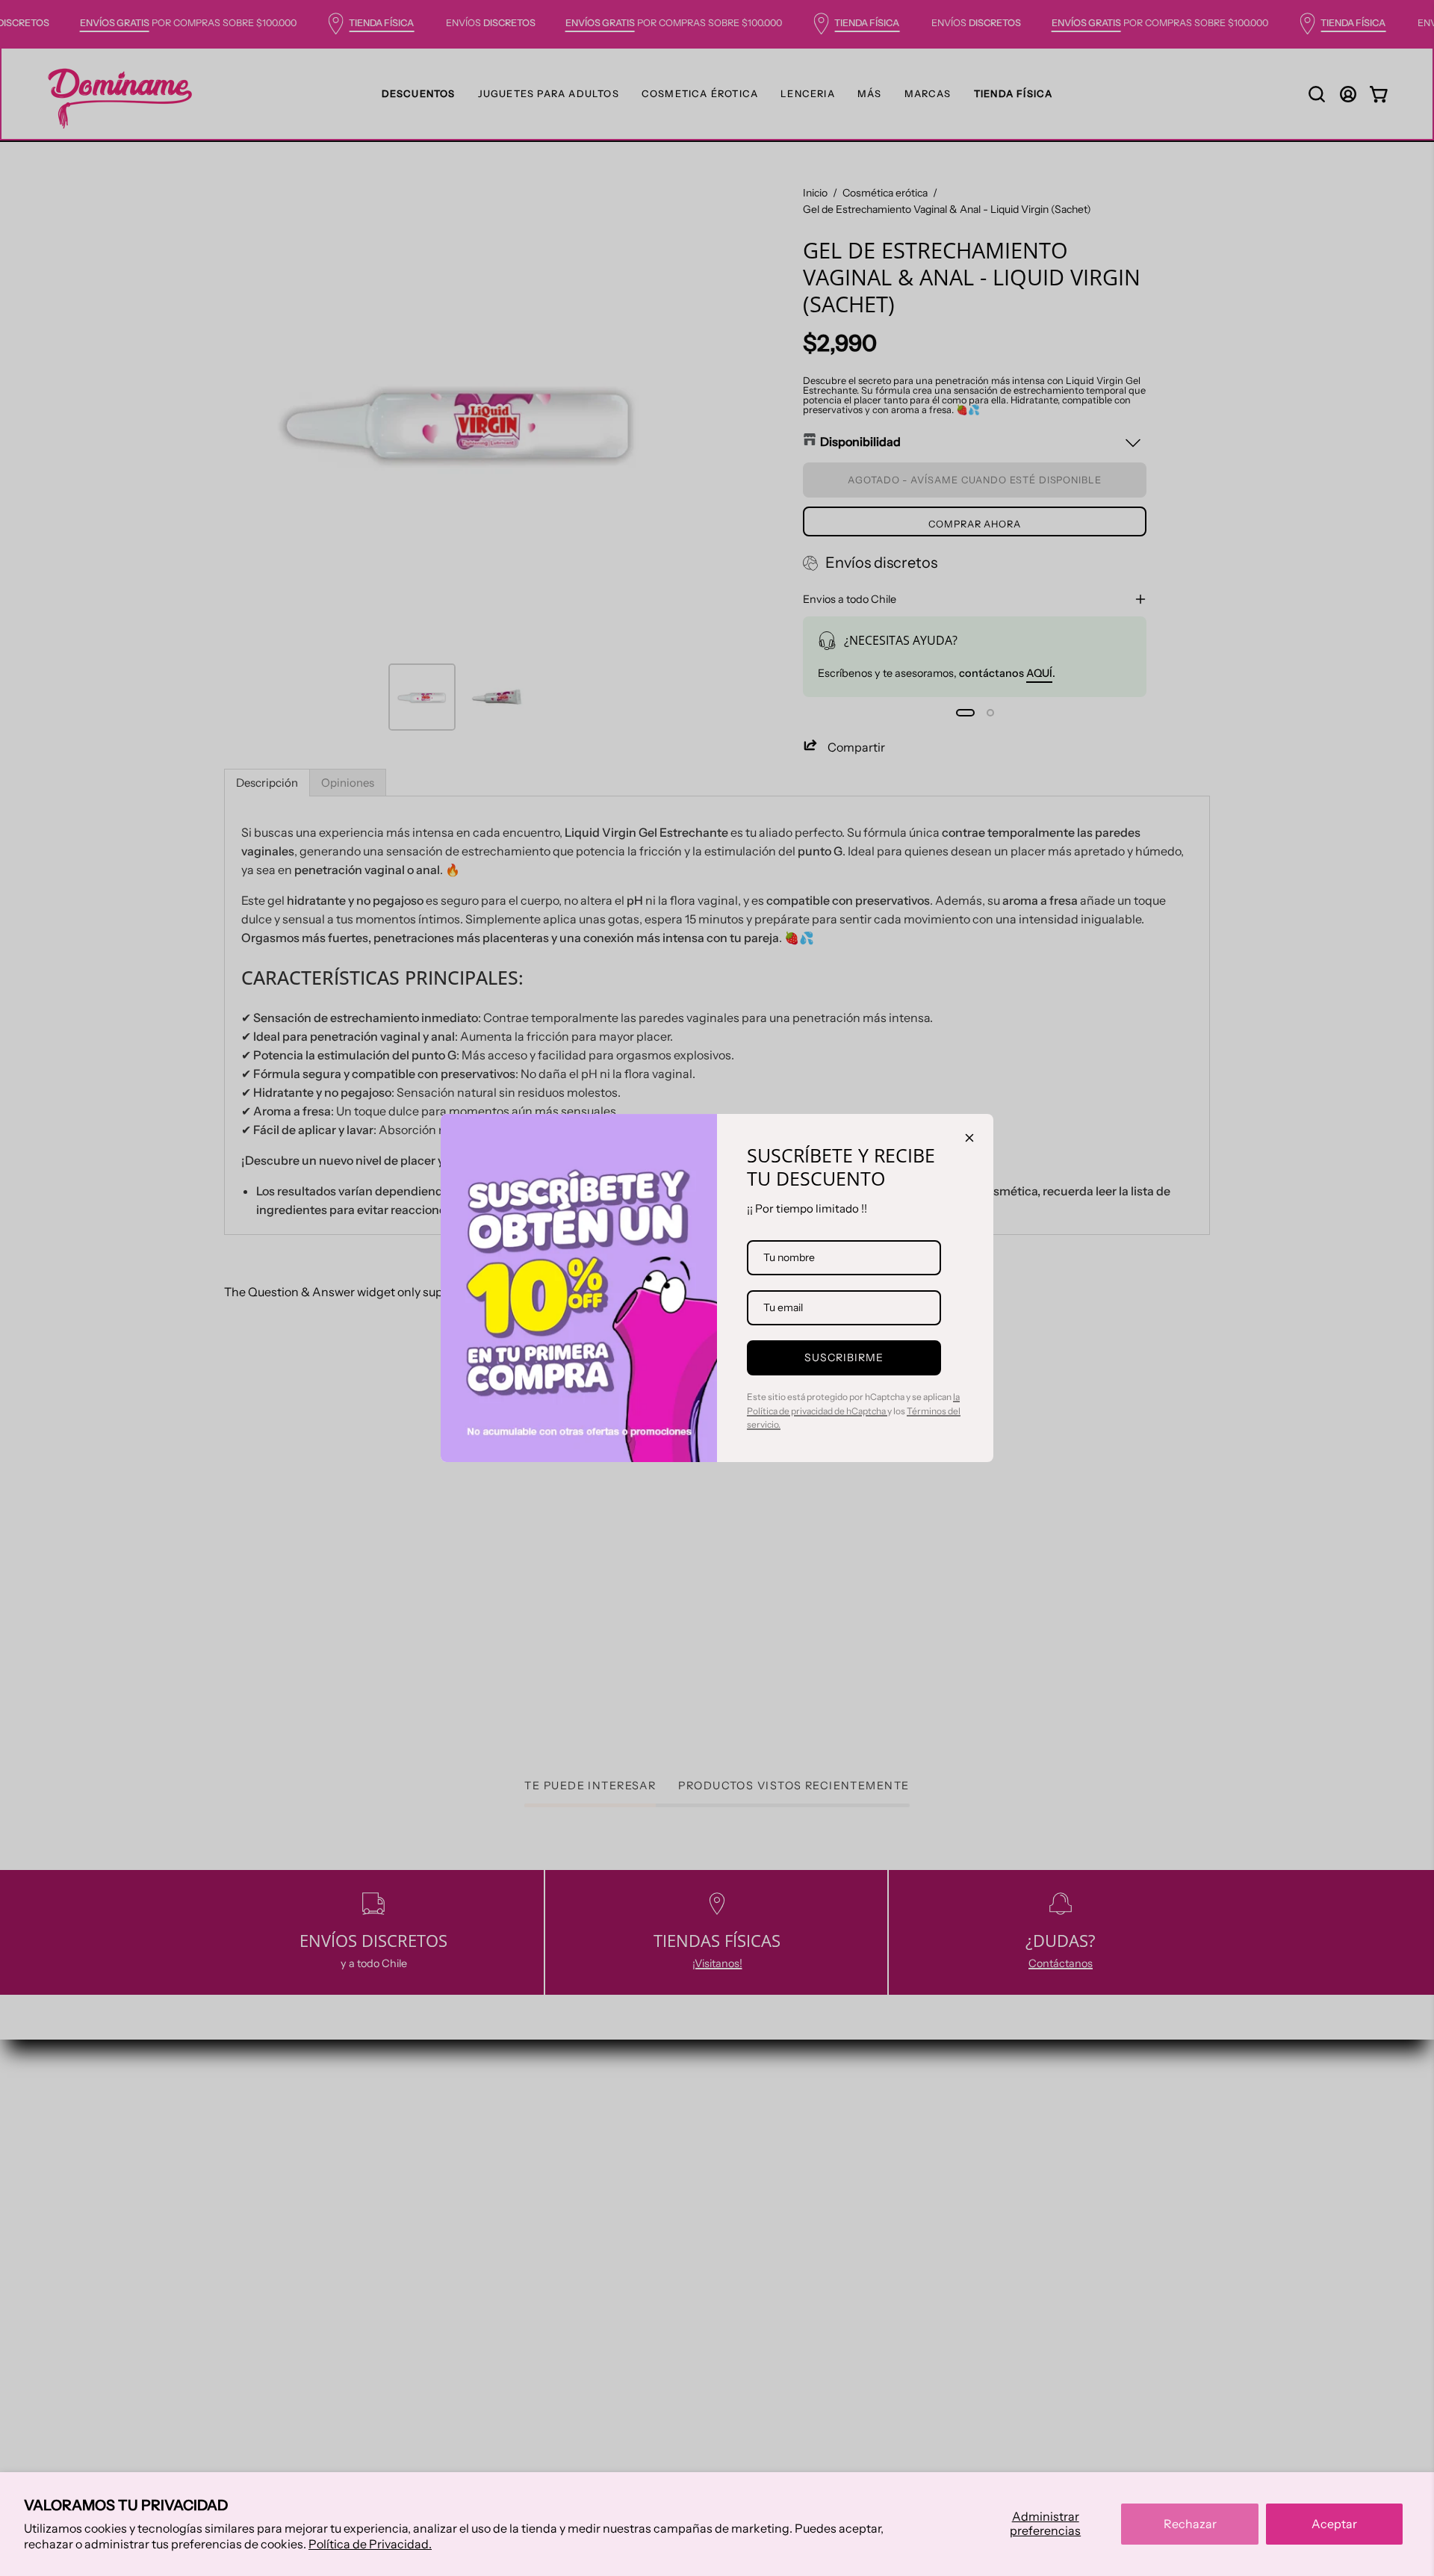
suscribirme (844, 1357)
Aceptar (1334, 2524)
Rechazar (1190, 2524)
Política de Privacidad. (370, 2544)
